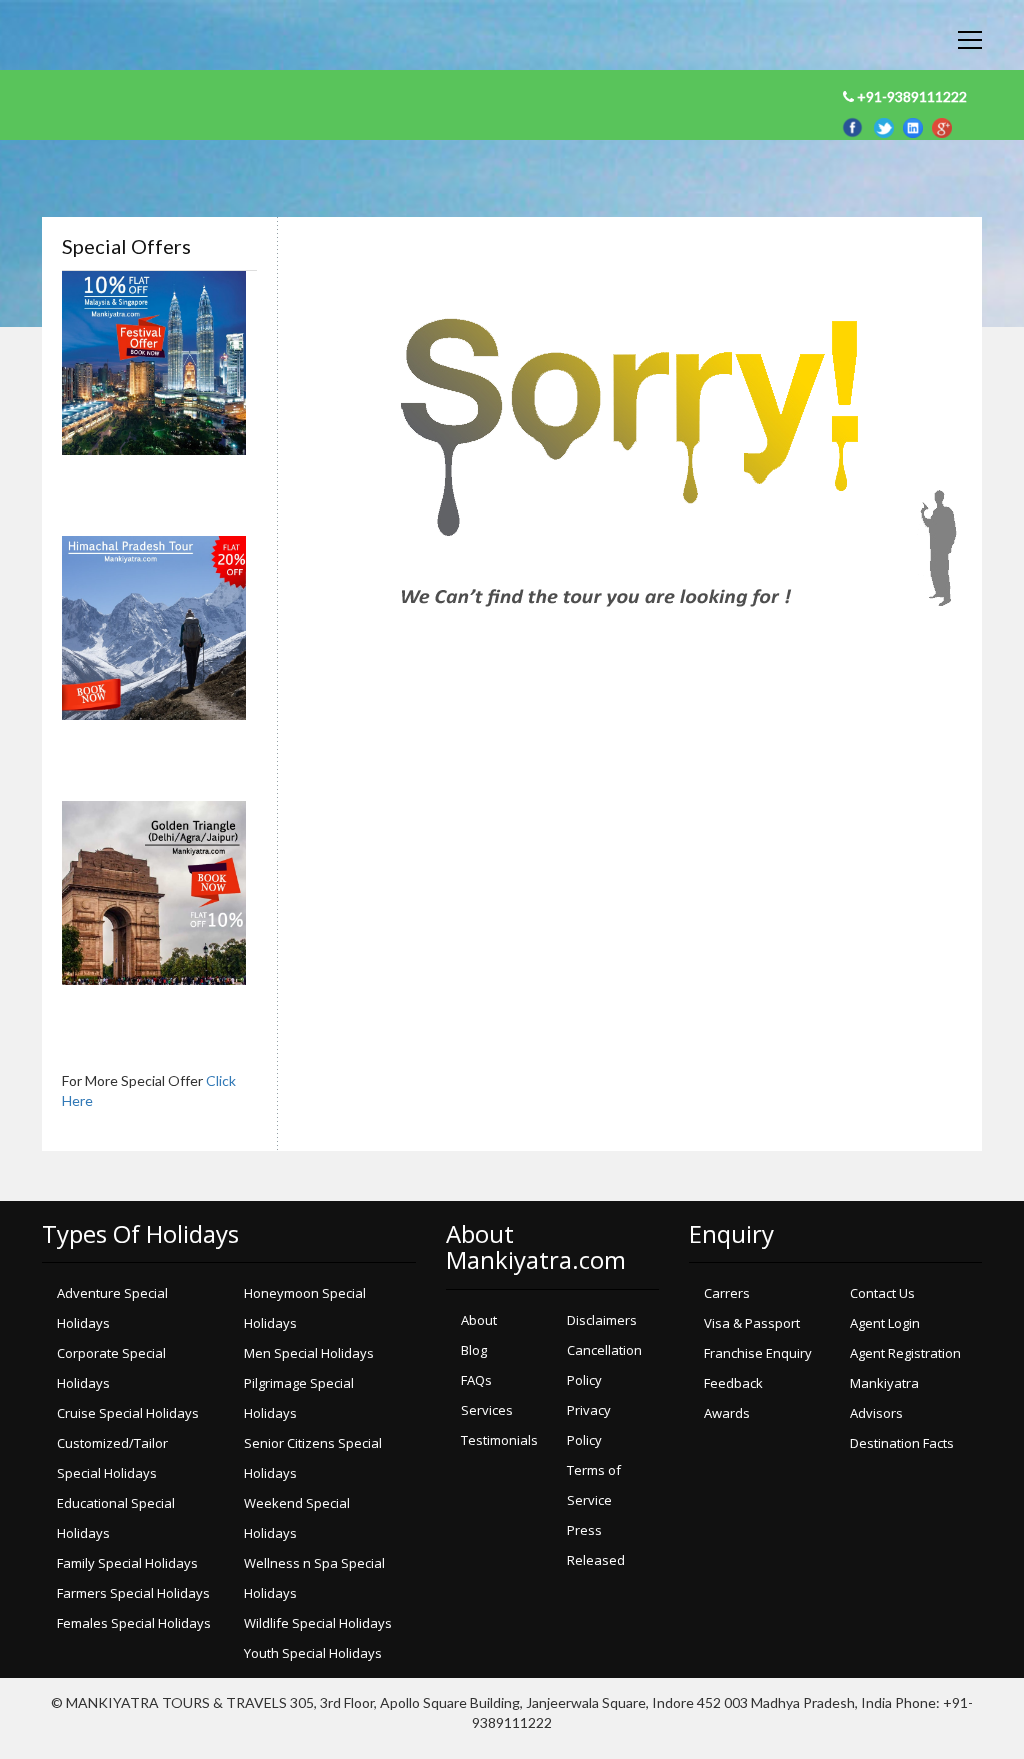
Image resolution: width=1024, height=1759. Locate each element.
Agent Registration (905, 1353)
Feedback (733, 1383)
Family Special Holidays (127, 1563)
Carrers (727, 1293)
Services (487, 1410)
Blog (474, 1350)
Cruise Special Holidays (128, 1413)
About (479, 1320)
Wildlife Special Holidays (318, 1623)
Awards (727, 1413)
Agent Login (885, 1323)
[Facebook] (855, 125)
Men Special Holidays (309, 1353)
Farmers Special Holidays (133, 1593)
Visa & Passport (752, 1323)
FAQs (476, 1380)
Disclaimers (602, 1320)
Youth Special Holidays (313, 1653)
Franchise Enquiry (758, 1353)
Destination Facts (902, 1443)
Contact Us (882, 1293)
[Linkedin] (917, 125)
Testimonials (499, 1440)
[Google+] (942, 125)
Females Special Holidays (134, 1623)
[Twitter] (888, 125)
